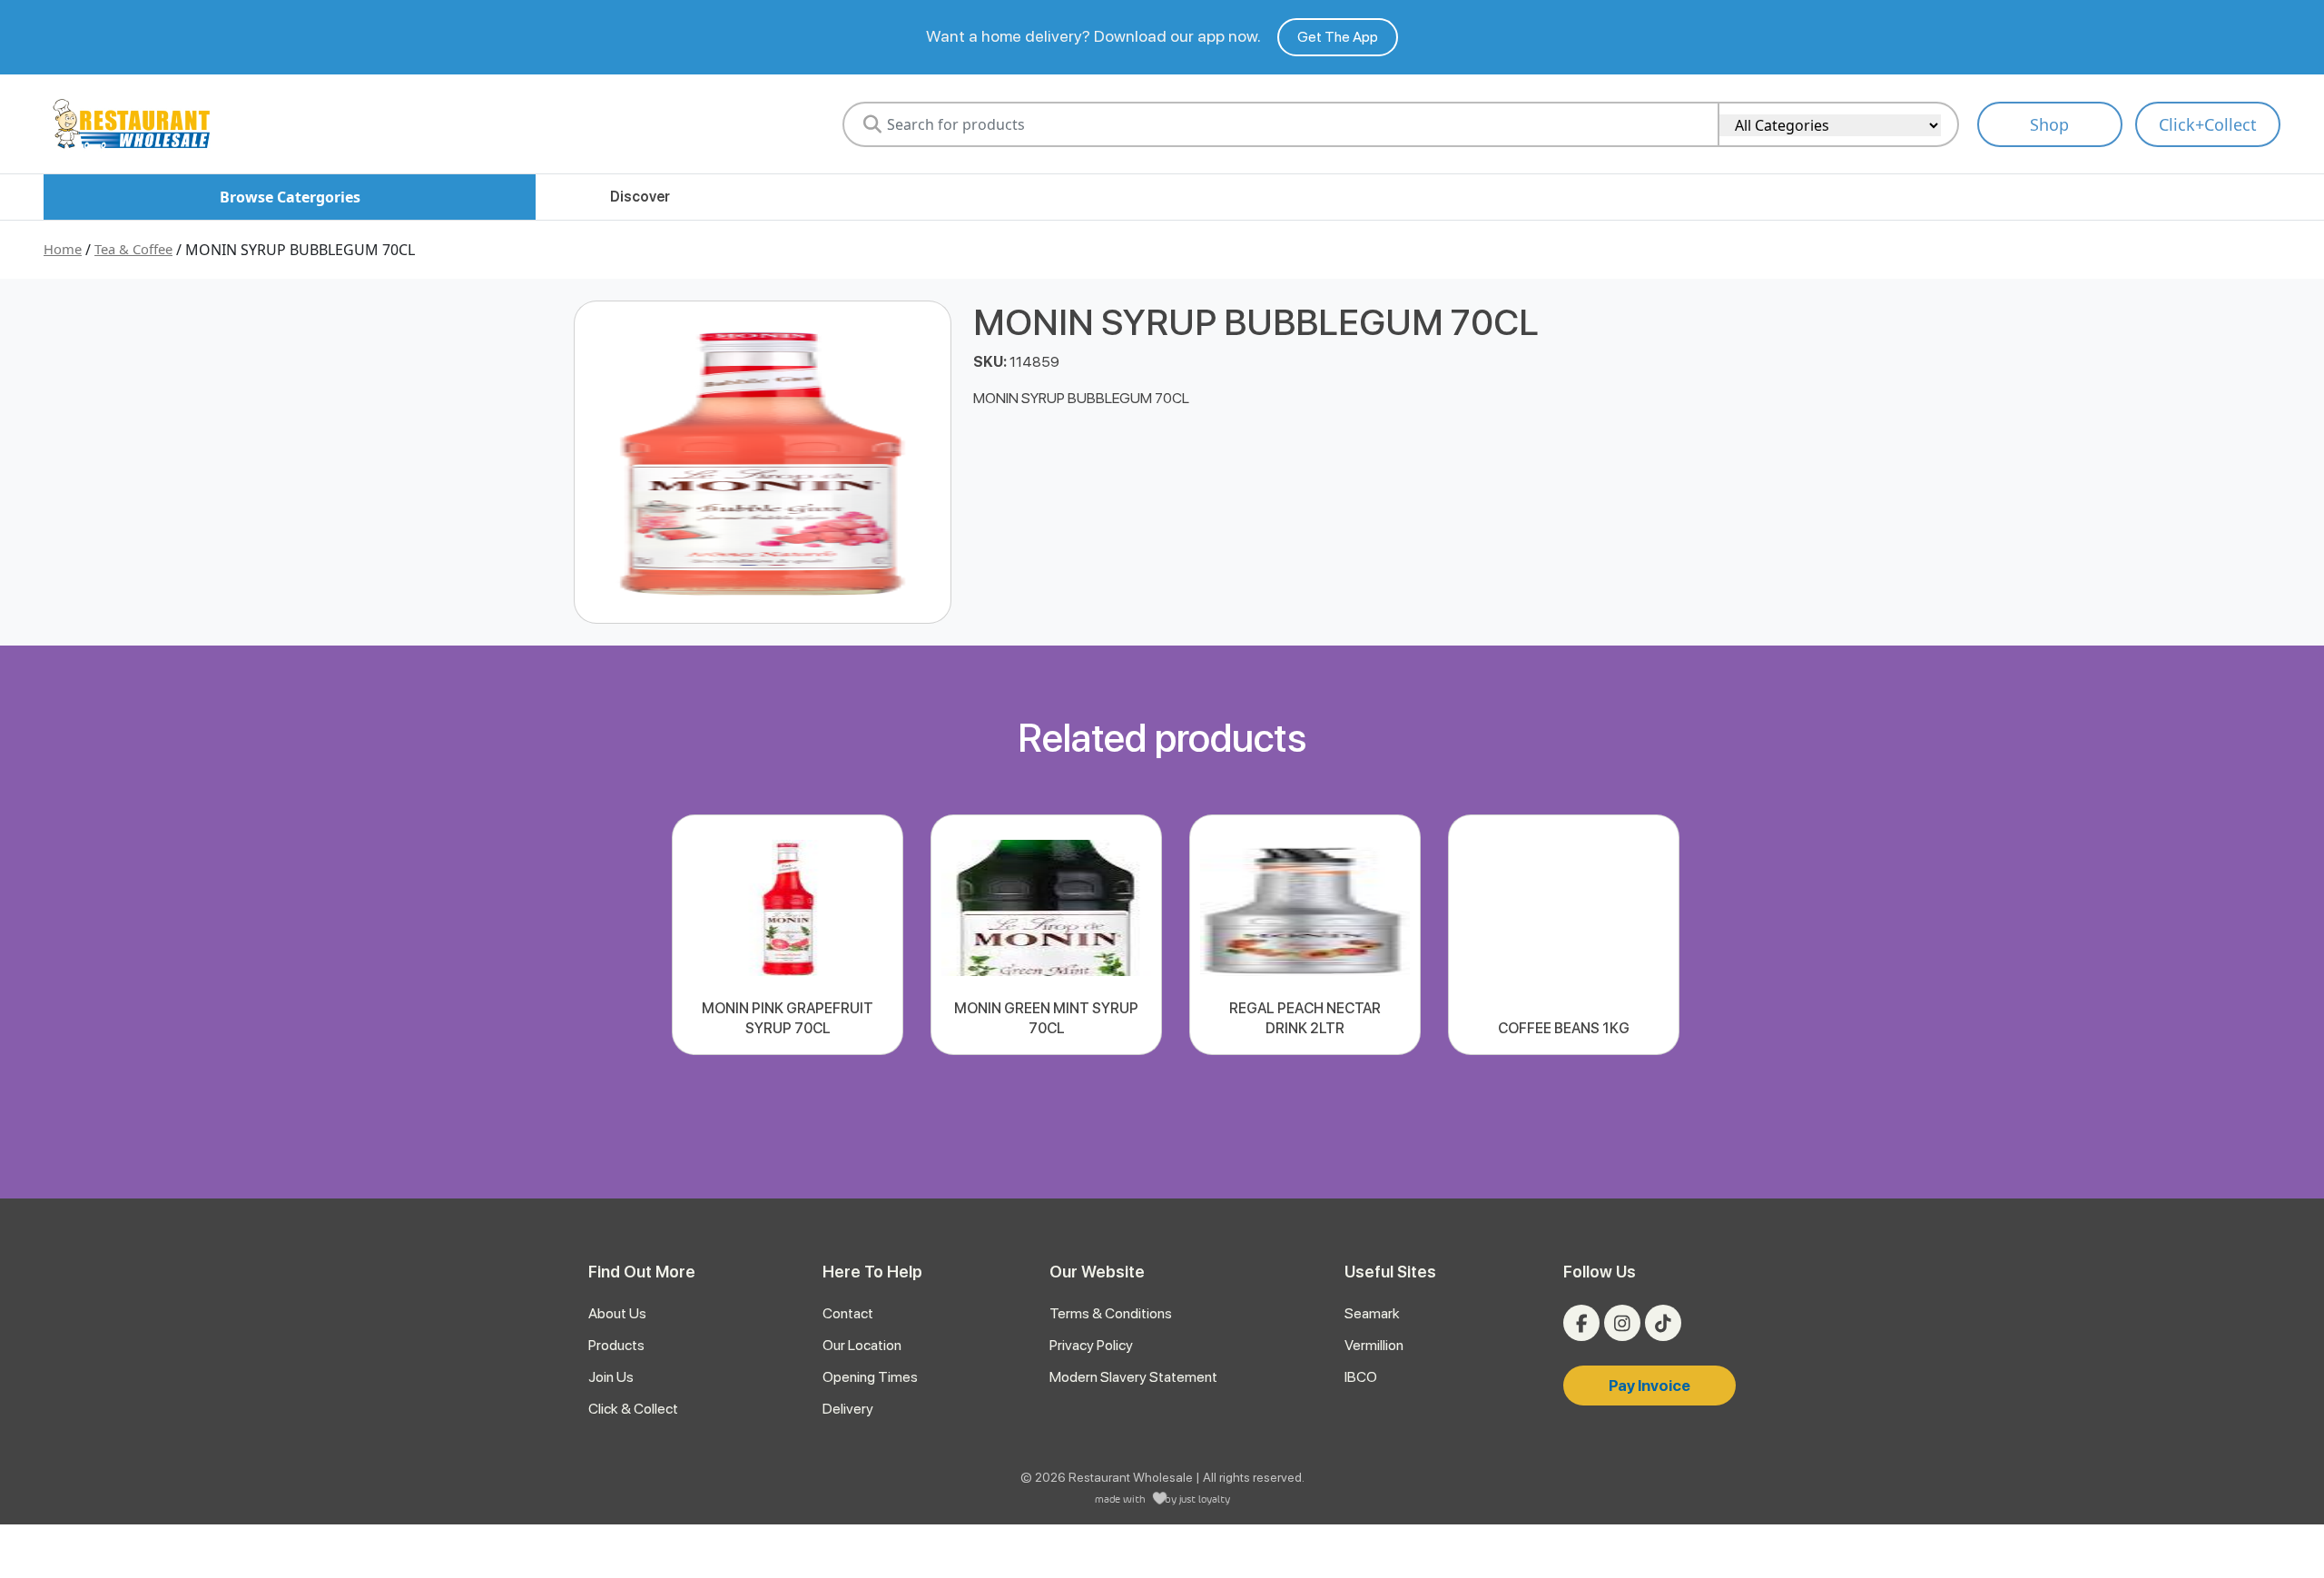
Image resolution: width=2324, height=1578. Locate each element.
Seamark (1372, 1313)
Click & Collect (633, 1409)
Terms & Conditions (1111, 1313)
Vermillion (1374, 1345)
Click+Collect (2208, 124)
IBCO (1361, 1377)
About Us (617, 1313)
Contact (848, 1313)
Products (616, 1345)
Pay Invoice (1649, 1386)
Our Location (862, 1345)
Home (63, 249)
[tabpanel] (788, 935)
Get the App (1338, 37)
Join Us (611, 1377)
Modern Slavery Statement (1133, 1377)
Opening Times (870, 1377)
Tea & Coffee (133, 249)
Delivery (848, 1409)
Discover (640, 197)
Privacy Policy (1091, 1345)
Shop (2049, 124)
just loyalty (1205, 1499)
